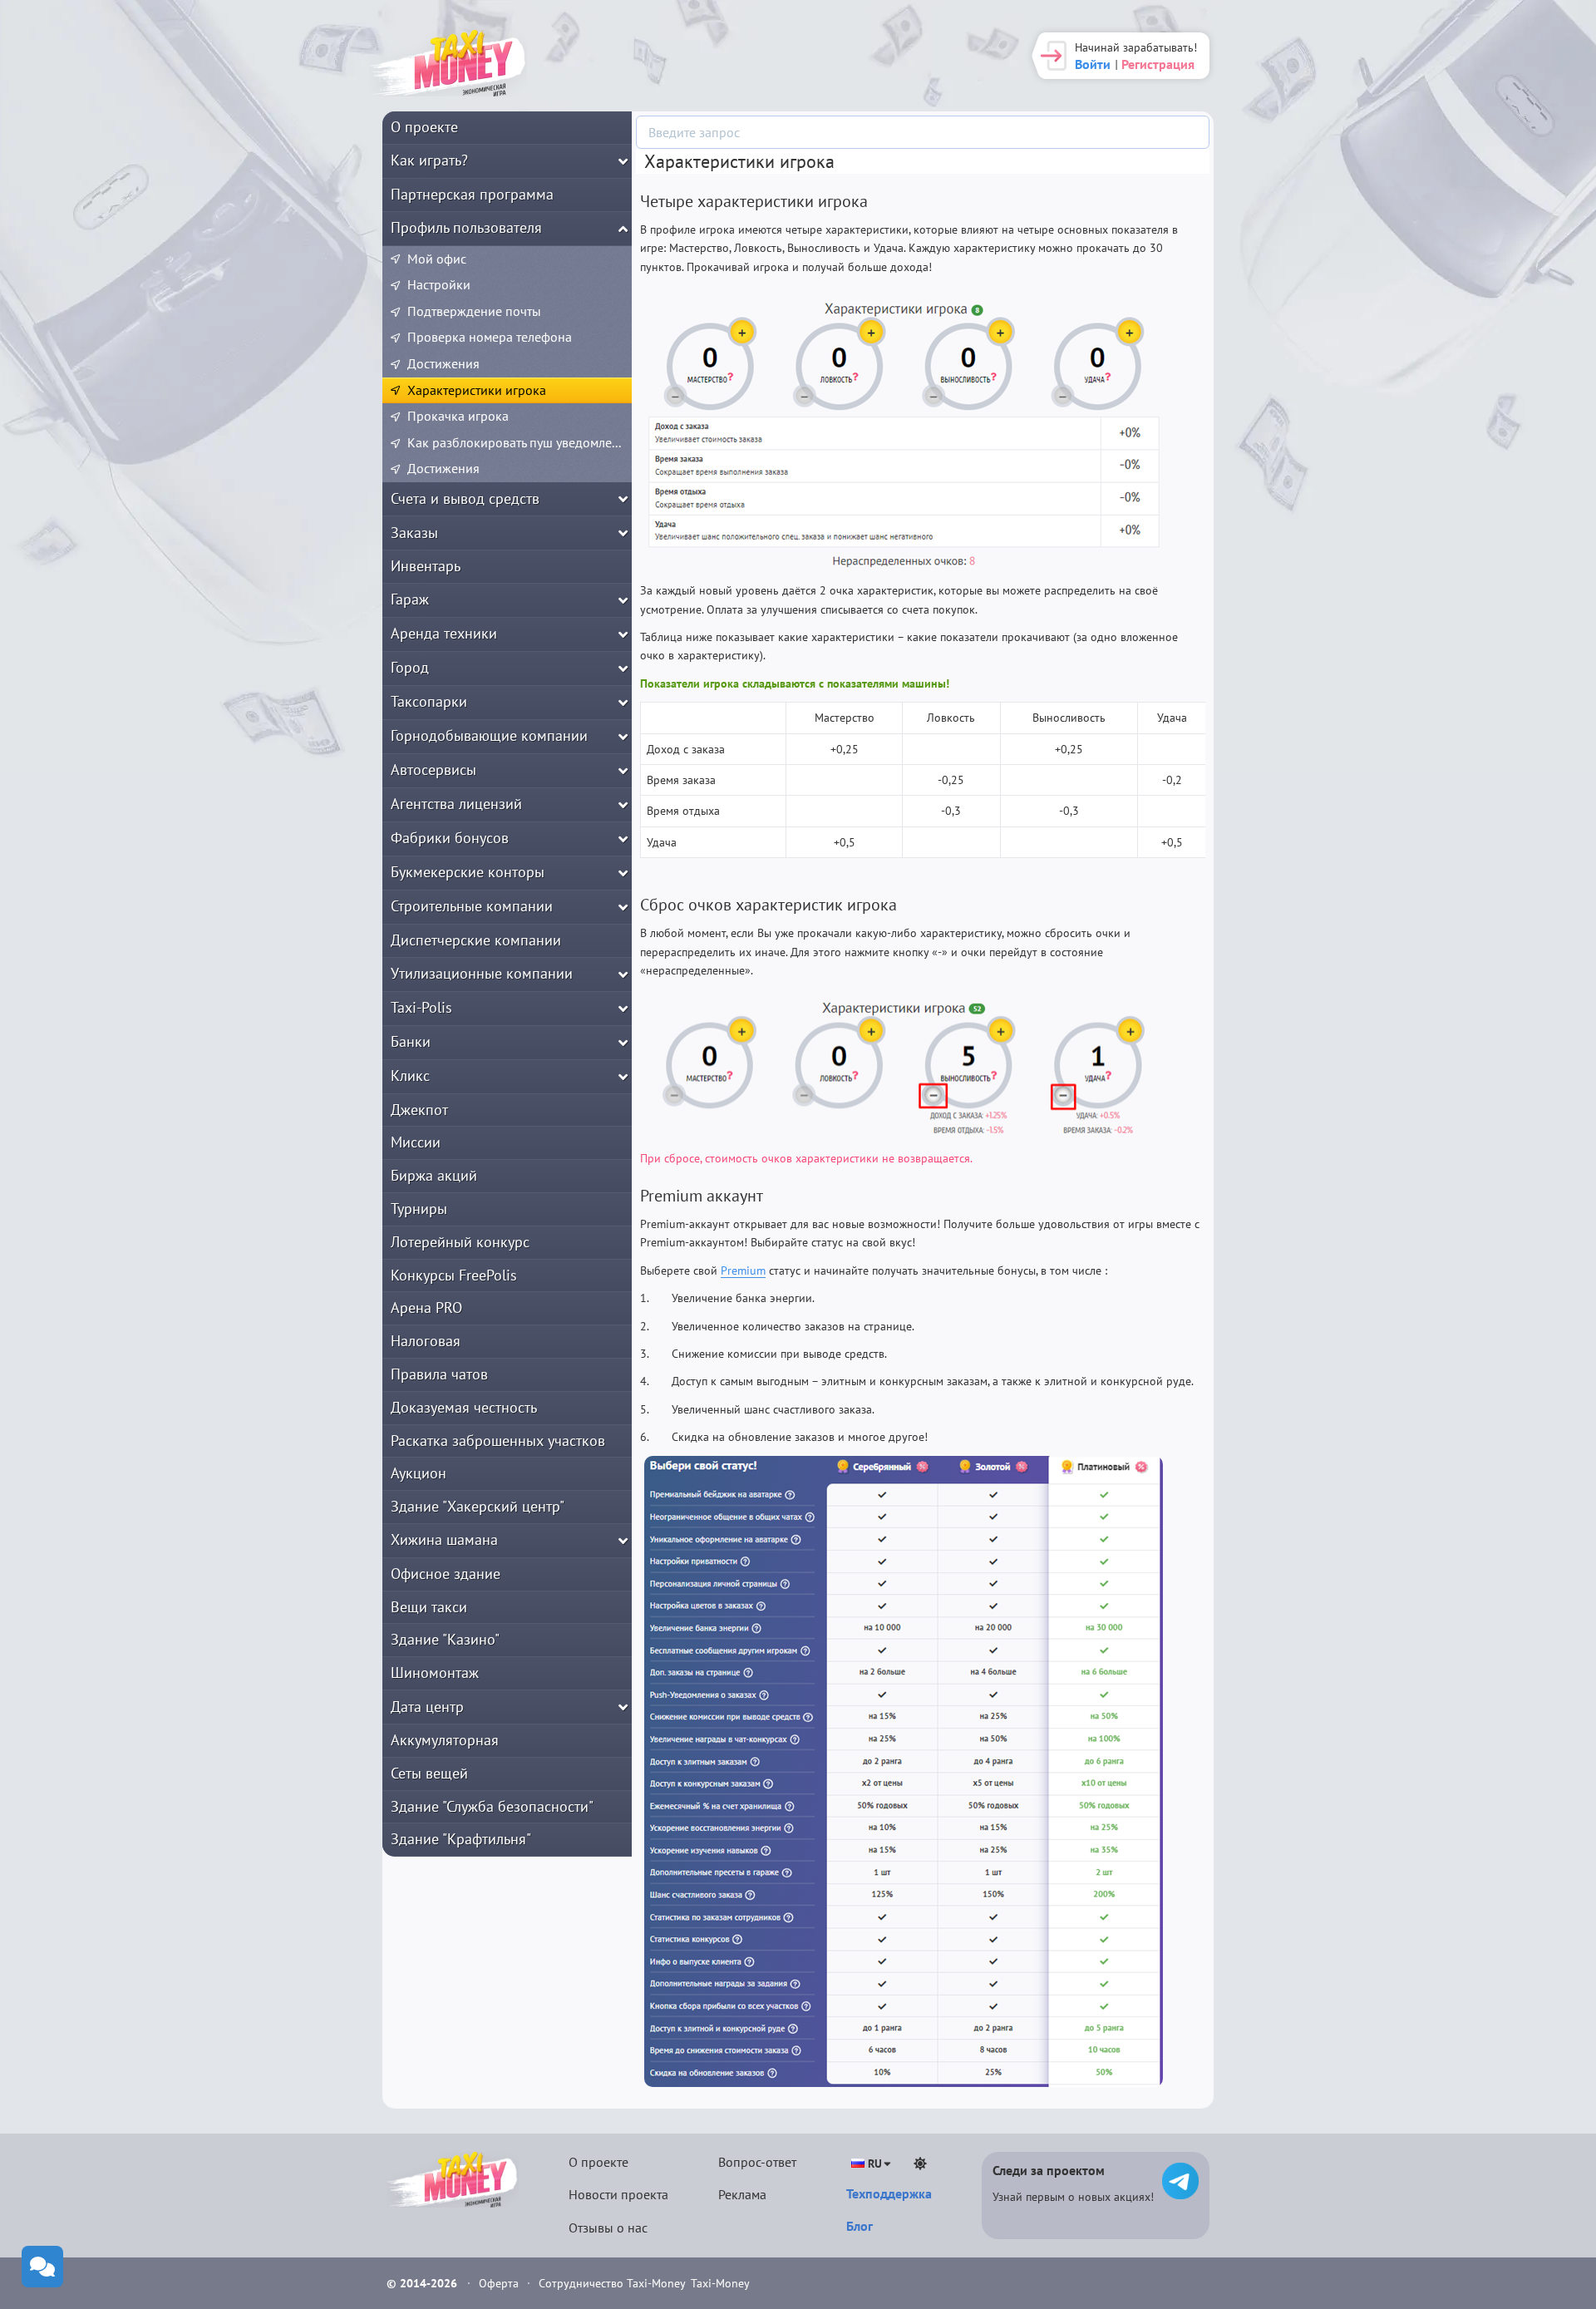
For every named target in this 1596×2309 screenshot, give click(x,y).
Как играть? (429, 160)
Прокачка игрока (458, 416)
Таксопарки (429, 701)
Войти (1093, 64)
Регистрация (1158, 64)
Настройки (439, 284)
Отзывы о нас (608, 2228)
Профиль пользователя (466, 227)
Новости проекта (618, 2194)
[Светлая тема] (920, 2163)
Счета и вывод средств (465, 498)
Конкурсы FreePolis (454, 1275)
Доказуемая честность (464, 1407)
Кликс (410, 1076)
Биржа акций (434, 1175)
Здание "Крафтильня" (461, 1839)
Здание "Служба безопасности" (492, 1806)
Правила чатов (439, 1374)
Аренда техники (444, 633)
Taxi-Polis (421, 1007)
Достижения (443, 363)
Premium (743, 1270)
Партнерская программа (472, 194)
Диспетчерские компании (476, 940)
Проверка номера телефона (490, 337)
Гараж (410, 599)
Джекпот (419, 1110)
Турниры (419, 1209)
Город (410, 667)
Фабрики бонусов (450, 838)
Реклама (742, 2194)
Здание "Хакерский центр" (478, 1506)
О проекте (424, 127)
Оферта (500, 2283)
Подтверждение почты (474, 311)
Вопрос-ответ (757, 2162)
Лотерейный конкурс (460, 1242)
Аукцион (419, 1473)
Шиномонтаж (435, 1673)
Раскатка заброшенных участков (498, 1441)
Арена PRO (426, 1307)
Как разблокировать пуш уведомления (520, 442)
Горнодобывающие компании (489, 735)
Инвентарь (426, 566)
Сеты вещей (429, 1773)
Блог (860, 2226)
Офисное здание (446, 1574)
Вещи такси (429, 1607)
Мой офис (437, 259)
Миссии (416, 1142)
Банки (411, 1041)
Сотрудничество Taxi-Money (612, 2283)
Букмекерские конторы (468, 872)
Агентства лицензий (456, 804)
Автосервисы (433, 770)
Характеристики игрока (477, 390)
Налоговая (426, 1341)
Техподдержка (889, 2193)
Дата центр (427, 1707)
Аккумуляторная (445, 1740)
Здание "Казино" (445, 1639)
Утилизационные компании (482, 973)
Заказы (414, 533)
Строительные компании (472, 906)
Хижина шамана (444, 1539)
